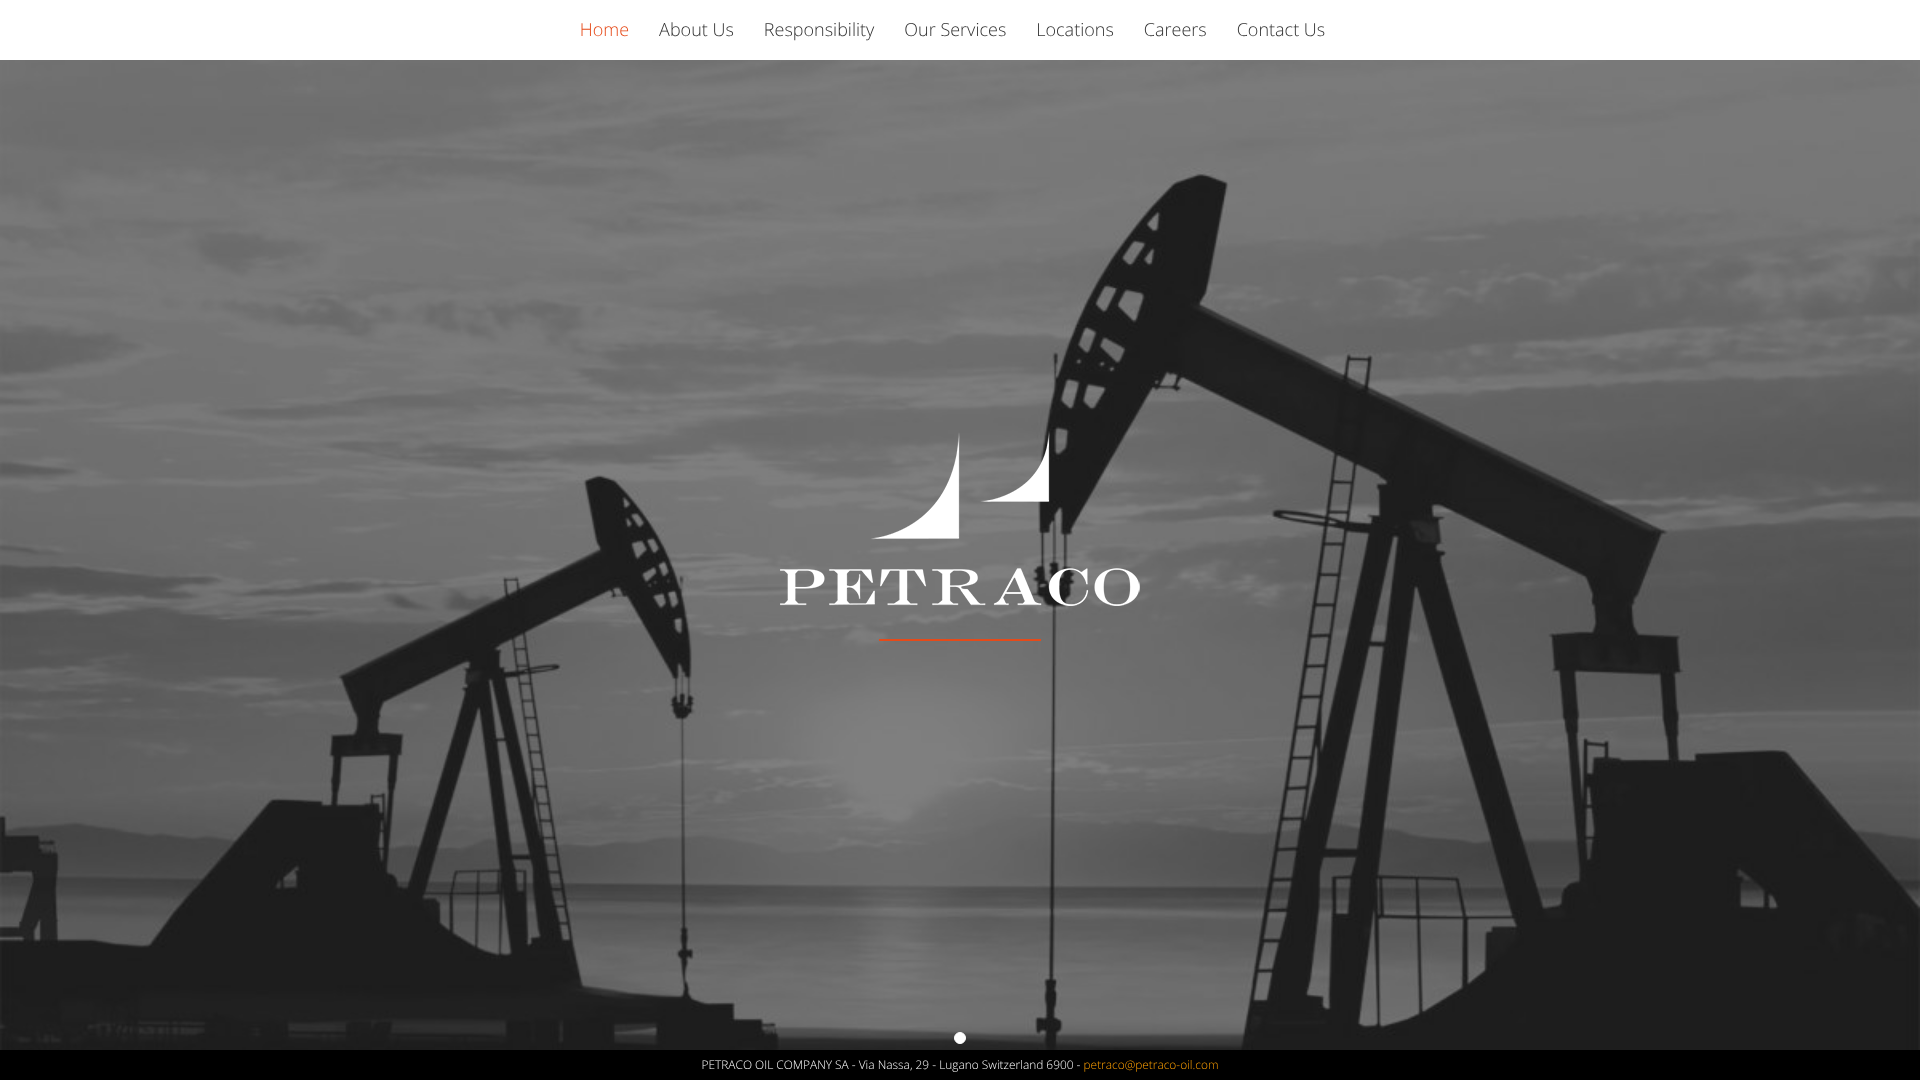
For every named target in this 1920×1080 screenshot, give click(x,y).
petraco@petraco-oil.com (1151, 1065)
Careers (1175, 30)
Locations (1075, 30)
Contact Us (1281, 30)
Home (604, 30)
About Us (696, 30)
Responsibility (819, 30)
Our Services (955, 30)
